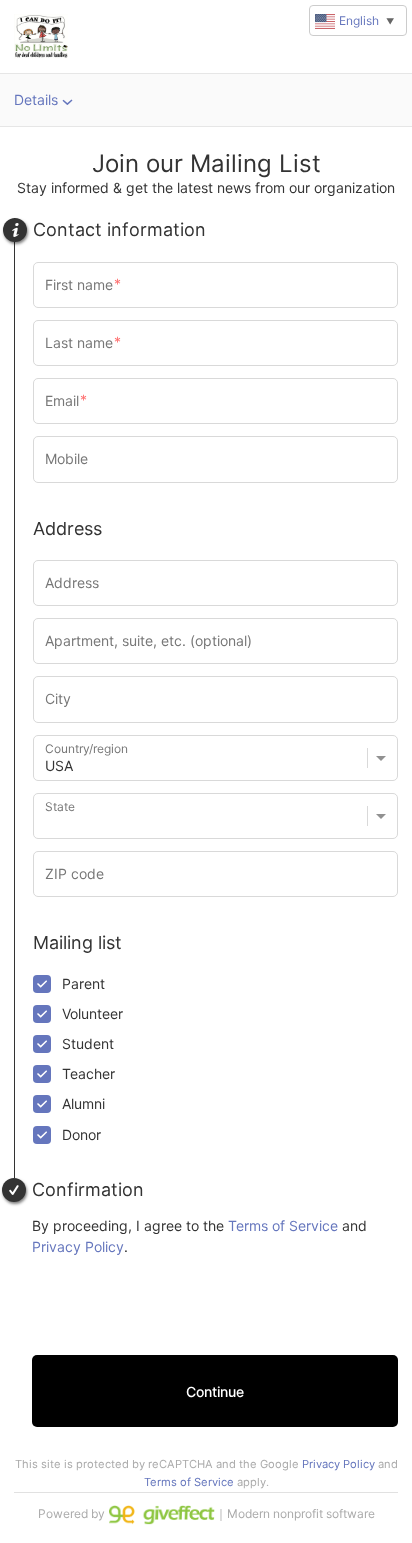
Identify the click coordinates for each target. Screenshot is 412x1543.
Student (88, 1043)
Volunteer (92, 1013)
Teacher (88, 1073)
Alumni (83, 1103)
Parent (83, 983)
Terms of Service (283, 1225)
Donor (81, 1134)
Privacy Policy (78, 1246)
